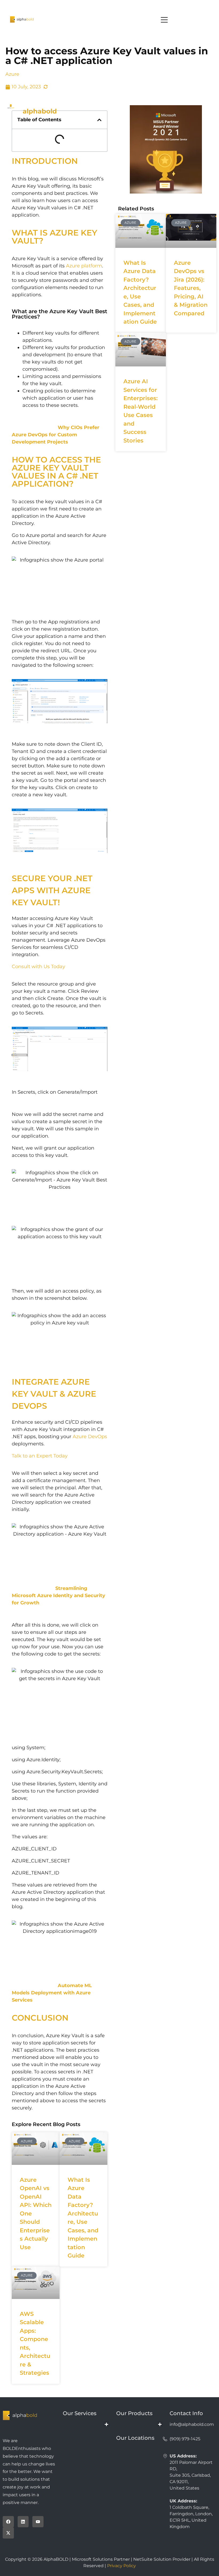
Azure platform (84, 266)
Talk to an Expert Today (40, 1456)
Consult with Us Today (38, 967)
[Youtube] (38, 2522)
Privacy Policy (122, 2566)
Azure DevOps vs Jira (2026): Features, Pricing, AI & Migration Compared (191, 288)
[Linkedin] (23, 2522)
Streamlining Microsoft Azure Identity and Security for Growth (58, 1596)
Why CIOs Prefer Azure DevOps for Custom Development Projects (56, 435)
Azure (12, 74)
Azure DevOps (90, 1437)
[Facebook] (8, 2522)
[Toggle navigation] (109, 20)
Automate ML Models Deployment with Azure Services (52, 1993)
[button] (99, 120)
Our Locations (135, 2438)
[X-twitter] (8, 2533)
